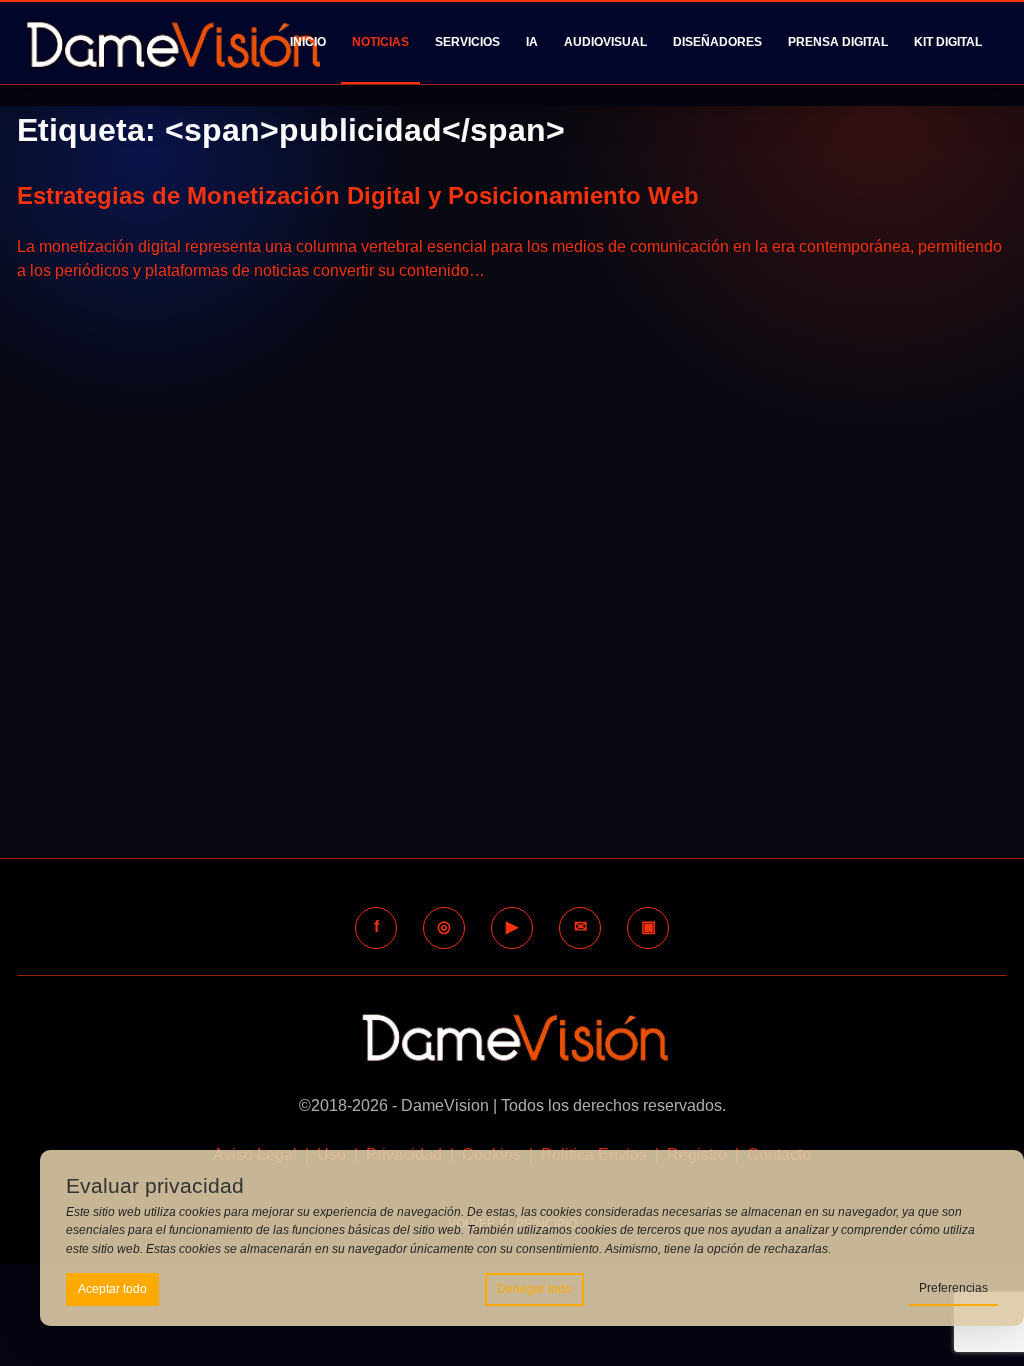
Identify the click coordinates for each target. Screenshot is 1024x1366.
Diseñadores (717, 42)
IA (532, 42)
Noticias (380, 42)
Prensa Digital (838, 42)
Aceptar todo (112, 1289)
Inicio (308, 42)
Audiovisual (605, 42)
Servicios (467, 42)
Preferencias (953, 1288)
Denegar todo (534, 1289)
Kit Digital (948, 42)
